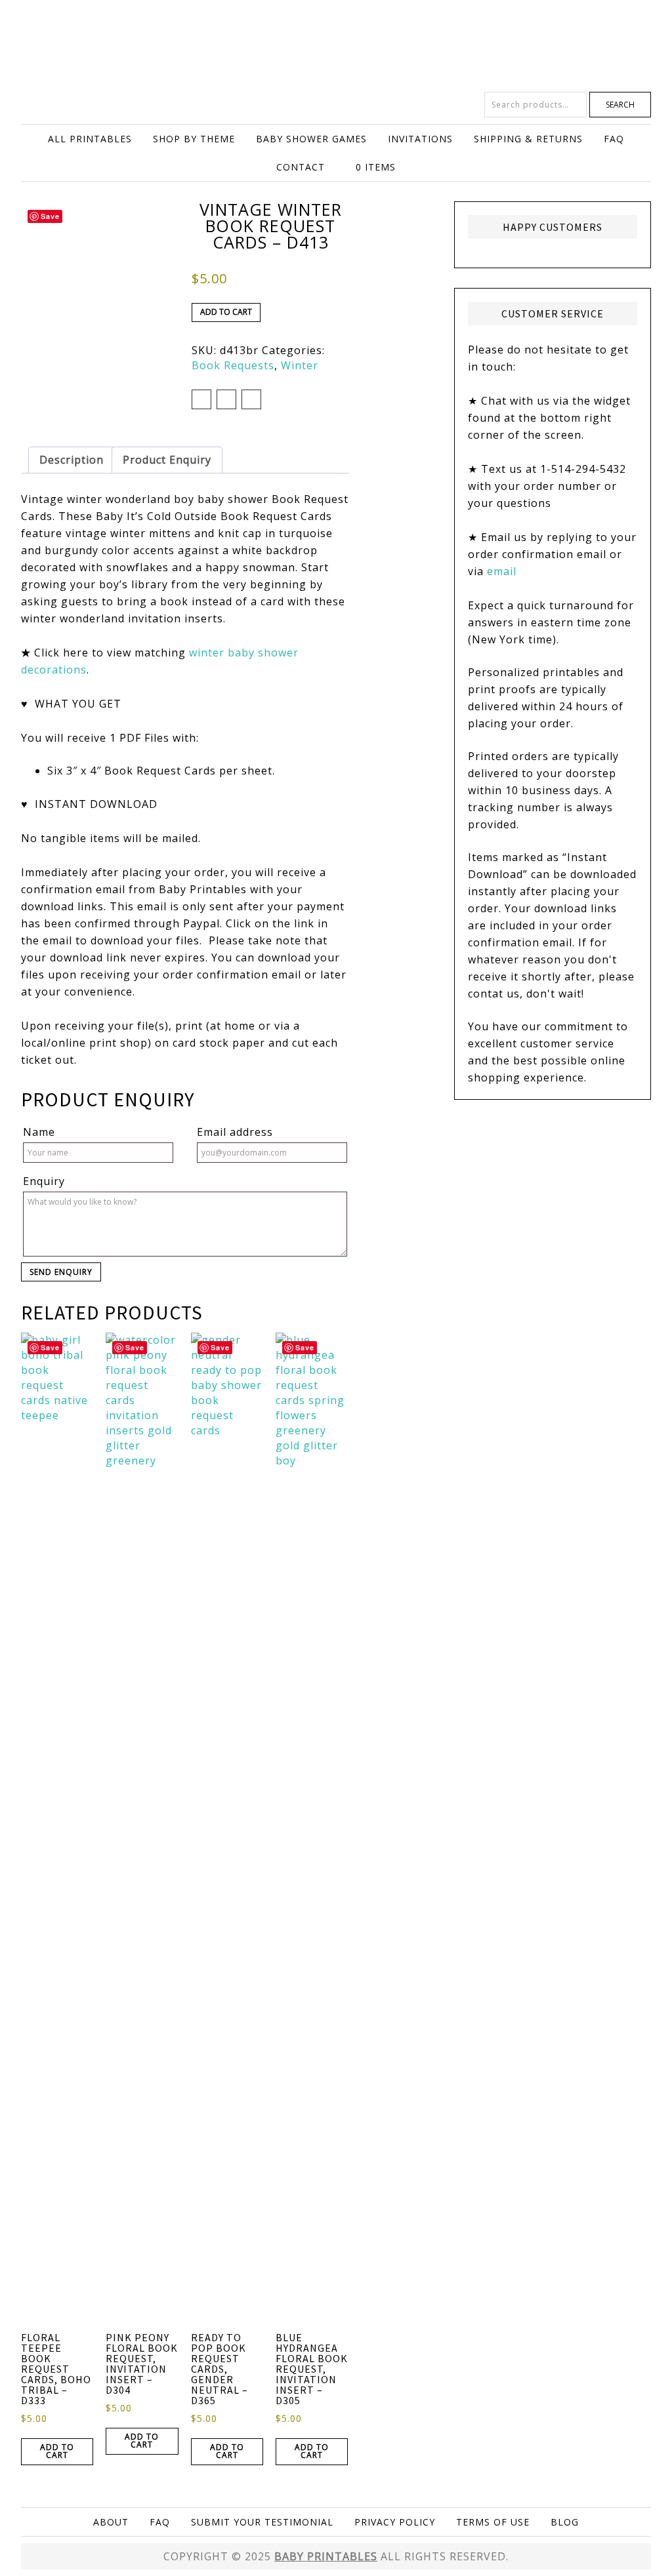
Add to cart (226, 312)
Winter (300, 365)
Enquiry (44, 1181)
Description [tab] (72, 460)
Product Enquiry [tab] (167, 460)
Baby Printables (336, 46)
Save (50, 216)
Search (620, 105)
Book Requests (233, 365)
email (502, 571)
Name (39, 1132)
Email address (235, 1132)
